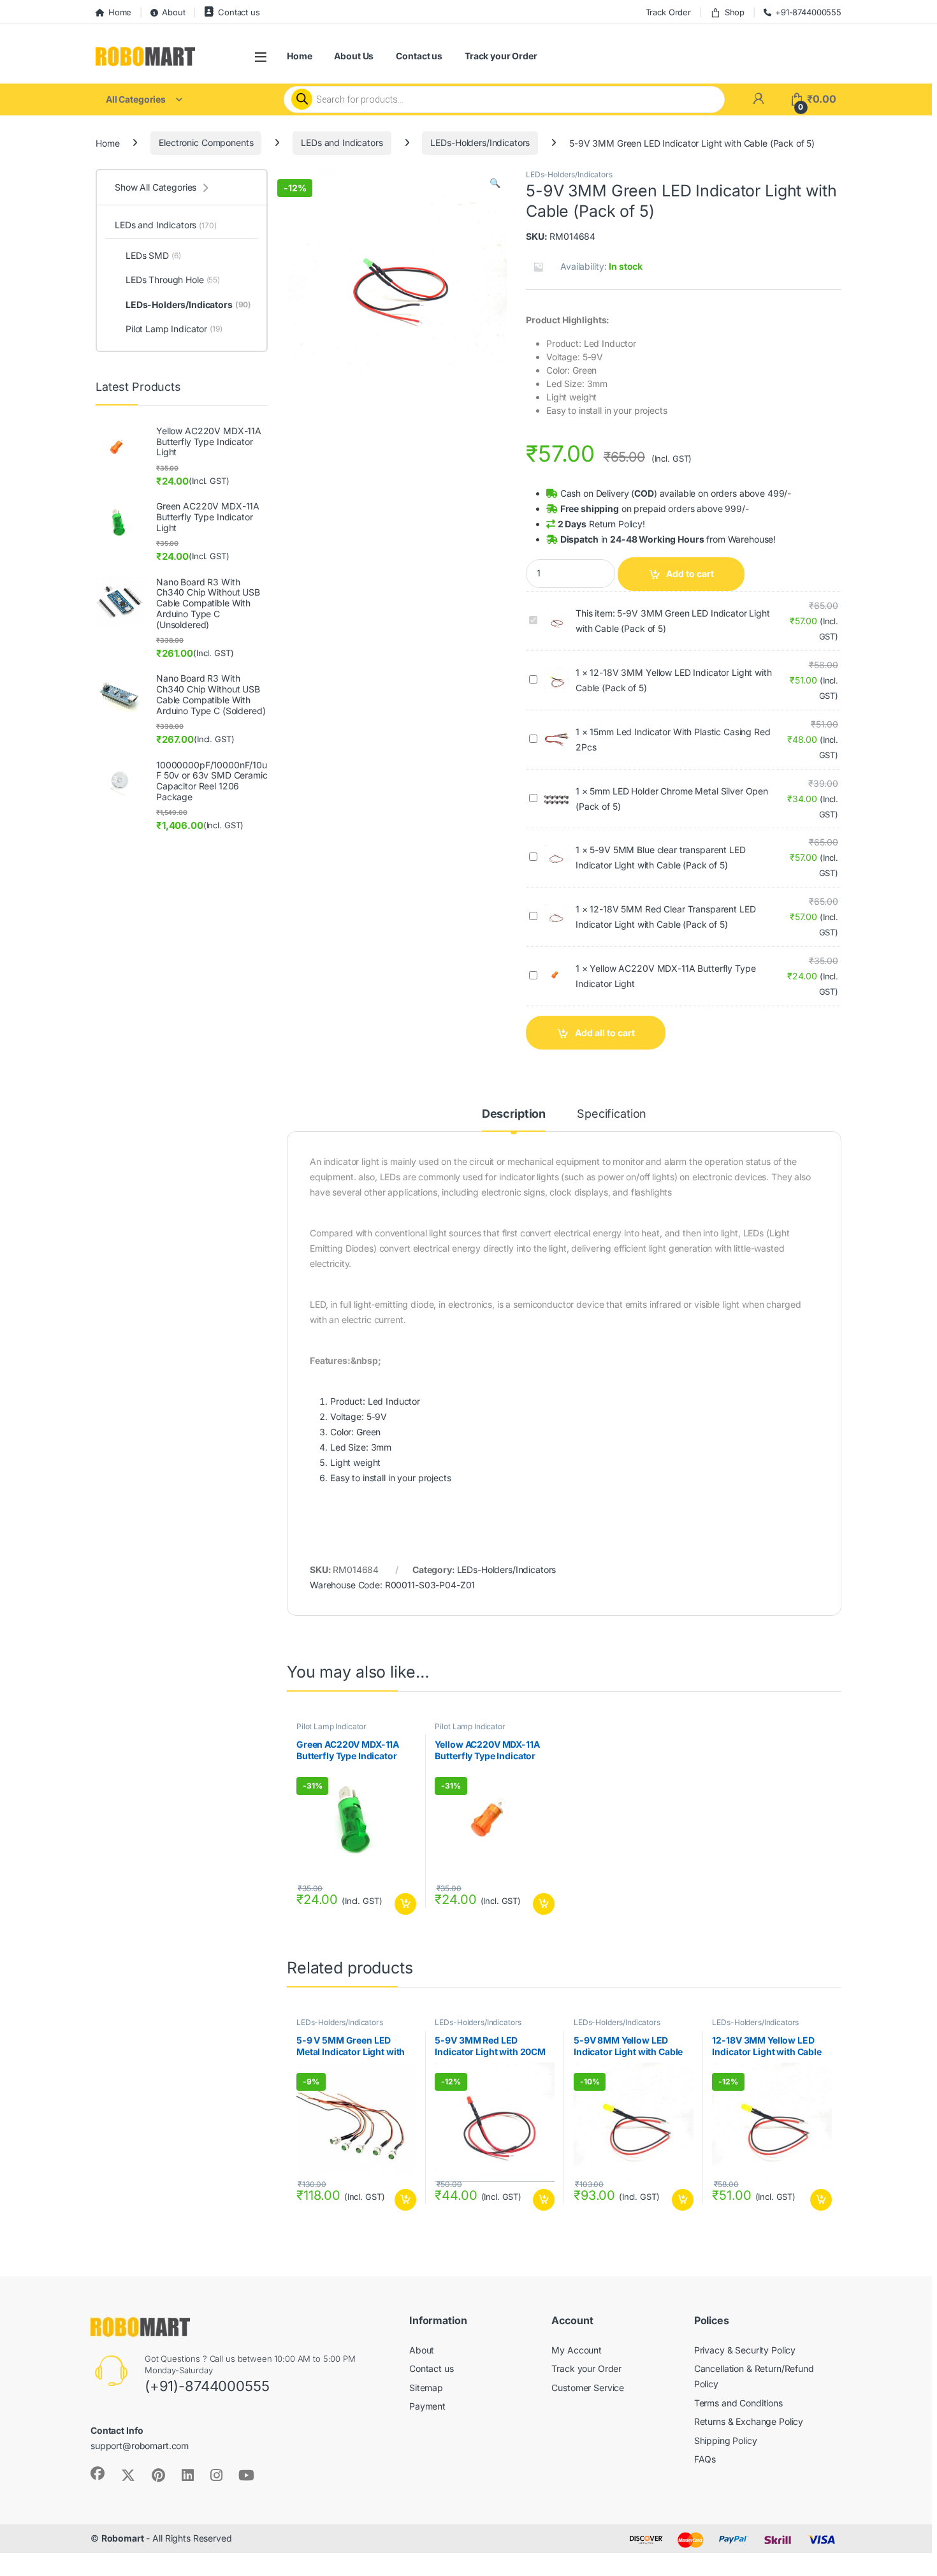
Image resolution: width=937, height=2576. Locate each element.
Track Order (668, 12)
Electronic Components (206, 143)
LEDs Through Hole (173, 280)
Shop (735, 12)
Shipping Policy (726, 2441)
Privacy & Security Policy (745, 2350)
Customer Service (588, 2388)
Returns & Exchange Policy (749, 2421)
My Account (577, 2350)
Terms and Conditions (738, 2403)
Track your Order (501, 56)
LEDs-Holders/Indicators (480, 143)
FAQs (705, 2459)
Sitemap (426, 2388)
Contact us (239, 12)
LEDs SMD (153, 255)
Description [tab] (514, 1114)
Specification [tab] (612, 1114)
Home (120, 12)
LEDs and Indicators (342, 143)
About (173, 12)
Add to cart (690, 574)
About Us (354, 56)
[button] (495, 183)
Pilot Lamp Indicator (331, 1726)
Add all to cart (605, 1033)
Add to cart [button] (405, 1904)
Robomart (123, 2538)
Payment (427, 2406)
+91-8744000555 (808, 12)
